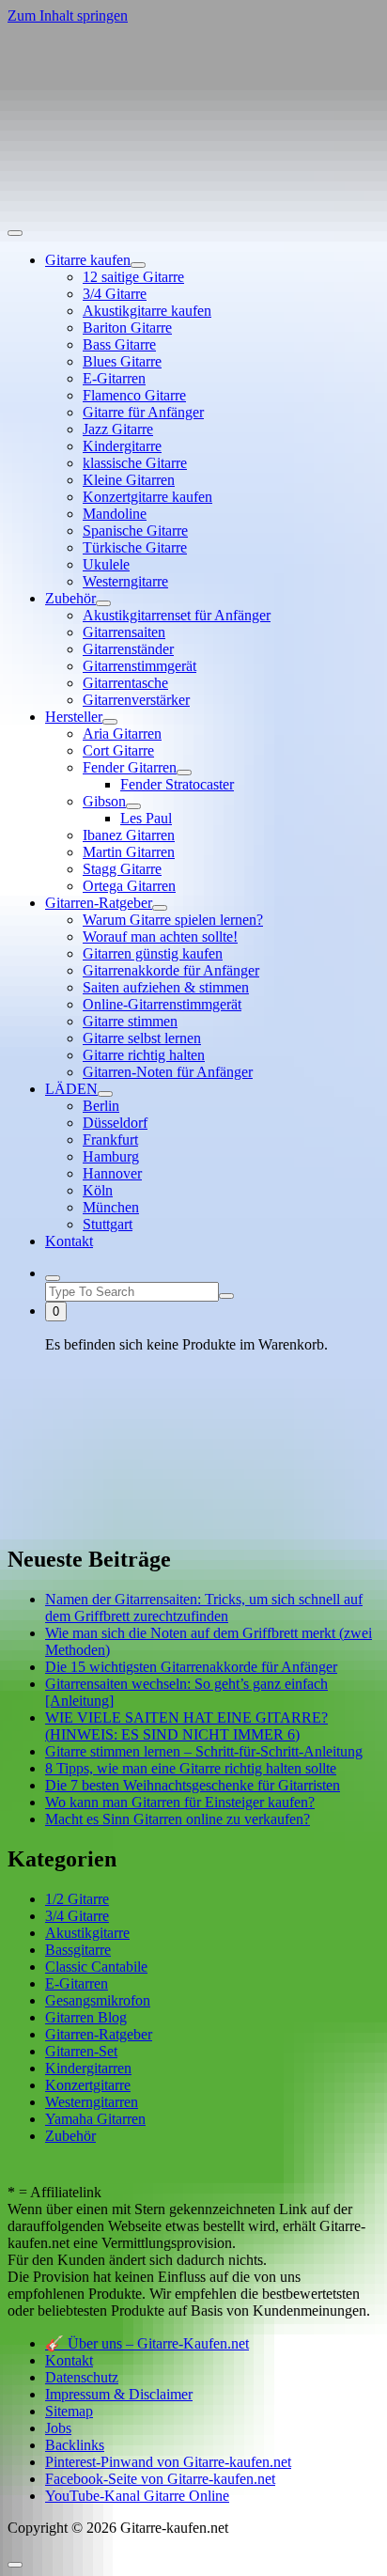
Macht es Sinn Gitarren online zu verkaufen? (178, 1819)
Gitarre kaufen (88, 260)
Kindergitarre (122, 446)
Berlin (101, 1106)
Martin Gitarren (129, 852)
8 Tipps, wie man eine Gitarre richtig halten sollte (191, 1768)
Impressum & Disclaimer (119, 2394)
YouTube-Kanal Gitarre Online (137, 2496)
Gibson (104, 801)
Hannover (112, 1173)
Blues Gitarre (122, 361)
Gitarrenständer (128, 649)
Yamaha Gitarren (95, 2119)
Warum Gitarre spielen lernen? (173, 920)
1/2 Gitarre (77, 1899)
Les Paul (146, 818)
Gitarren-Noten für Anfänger (168, 1072)
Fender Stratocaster (177, 784)
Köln (98, 1190)
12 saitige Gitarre (133, 277)
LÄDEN (71, 1089)
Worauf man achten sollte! (160, 937)
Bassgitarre (78, 1950)
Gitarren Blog (86, 2017)
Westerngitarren (92, 2102)
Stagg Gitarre (122, 869)
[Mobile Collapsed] (138, 265)
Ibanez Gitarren (129, 835)
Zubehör (70, 598)
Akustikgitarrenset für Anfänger (177, 615)
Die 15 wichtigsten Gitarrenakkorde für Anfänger (191, 1667)
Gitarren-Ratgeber (99, 903)
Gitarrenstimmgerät (139, 666)
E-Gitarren (114, 378)
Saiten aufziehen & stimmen (166, 987)
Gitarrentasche (125, 683)
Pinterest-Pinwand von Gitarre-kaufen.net (168, 2462)
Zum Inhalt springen (68, 16)
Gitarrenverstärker (136, 700)
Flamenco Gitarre (134, 395)
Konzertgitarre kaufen (147, 497)
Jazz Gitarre (118, 429)
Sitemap (69, 2411)
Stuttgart (108, 1224)
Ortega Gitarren (129, 886)
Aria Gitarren (122, 734)
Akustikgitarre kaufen (147, 311)
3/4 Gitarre (115, 294)
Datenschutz (82, 2377)
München (111, 1207)
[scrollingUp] (15, 2565)
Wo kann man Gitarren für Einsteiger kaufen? (180, 1802)
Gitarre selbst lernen (142, 1038)
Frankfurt (110, 1140)
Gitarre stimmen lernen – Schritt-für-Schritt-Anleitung (204, 1751)
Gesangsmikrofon (98, 2000)
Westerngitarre (125, 581)
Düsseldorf (115, 1123)
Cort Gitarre (118, 750)
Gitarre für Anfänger (143, 412)
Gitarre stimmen (130, 1021)
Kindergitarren (88, 2068)
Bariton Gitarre (127, 328)
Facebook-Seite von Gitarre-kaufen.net (160, 2479)
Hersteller (74, 717)
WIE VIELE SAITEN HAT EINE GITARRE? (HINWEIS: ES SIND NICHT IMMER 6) (186, 1726)
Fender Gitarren (130, 767)
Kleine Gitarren (129, 480)
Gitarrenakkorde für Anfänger (171, 970)
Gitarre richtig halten (144, 1055)
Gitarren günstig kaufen (153, 953)
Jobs (58, 2428)
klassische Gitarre (135, 463)
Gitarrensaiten (124, 632)
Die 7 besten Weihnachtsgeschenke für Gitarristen (193, 1785)
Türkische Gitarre (135, 547)
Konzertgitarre (88, 2085)
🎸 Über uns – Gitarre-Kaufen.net (147, 2343)
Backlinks (75, 2445)
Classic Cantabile (96, 1967)
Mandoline (115, 514)
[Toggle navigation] (15, 233)
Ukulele (106, 564)
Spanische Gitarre (135, 531)
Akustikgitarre (87, 1933)
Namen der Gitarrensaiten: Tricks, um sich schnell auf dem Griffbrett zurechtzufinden (204, 1608)
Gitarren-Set (81, 2051)
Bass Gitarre (119, 344)
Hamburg (111, 1156)
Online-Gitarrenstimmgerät (162, 1004)
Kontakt (69, 1241)
